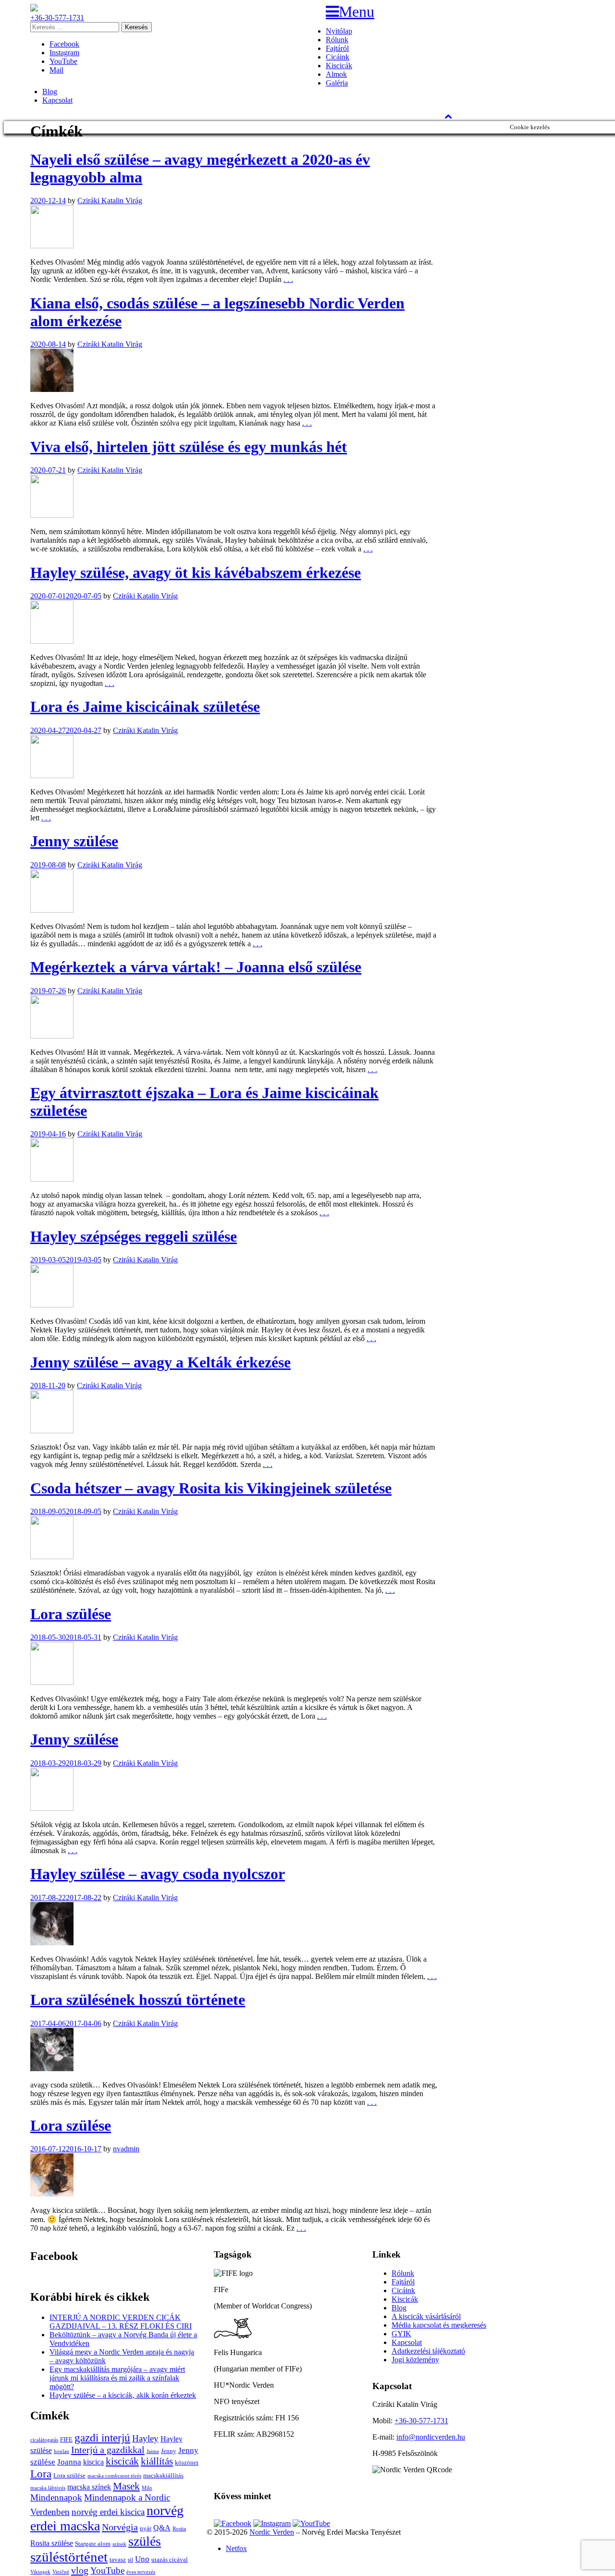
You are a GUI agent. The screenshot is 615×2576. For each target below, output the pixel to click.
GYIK (401, 2334)
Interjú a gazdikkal (108, 2450)
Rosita (179, 2529)
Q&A (162, 2528)
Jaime (153, 2451)
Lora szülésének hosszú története (138, 2000)
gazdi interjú (102, 2438)
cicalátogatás (44, 2440)
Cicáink (338, 57)
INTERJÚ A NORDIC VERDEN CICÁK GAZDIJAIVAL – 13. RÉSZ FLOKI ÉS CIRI (121, 2322)
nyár (146, 2528)
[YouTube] (311, 2523)
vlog (80, 2570)
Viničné (61, 2572)
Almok (336, 74)
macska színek (89, 2487)
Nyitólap (339, 31)
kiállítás (157, 2461)
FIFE (66, 2439)
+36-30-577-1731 (57, 18)
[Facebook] (233, 2523)
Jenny (169, 2451)
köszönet (187, 2462)
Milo (147, 2488)
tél (130, 2560)
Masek (126, 2486)
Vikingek (40, 2572)
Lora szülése (71, 1614)
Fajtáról (337, 48)
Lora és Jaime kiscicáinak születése (145, 707)
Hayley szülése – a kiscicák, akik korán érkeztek (123, 2395)
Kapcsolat (57, 100)
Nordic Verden (272, 2532)
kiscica (93, 2462)
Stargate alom (93, 2544)
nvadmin (126, 2149)
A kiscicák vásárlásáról (426, 2316)
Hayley (145, 2438)
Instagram (64, 53)
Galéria (337, 83)
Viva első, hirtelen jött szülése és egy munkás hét (189, 447)
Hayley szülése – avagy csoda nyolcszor (158, 1874)
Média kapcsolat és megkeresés (439, 2325)
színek (119, 2544)
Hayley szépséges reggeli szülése (134, 1236)
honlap (61, 2451)
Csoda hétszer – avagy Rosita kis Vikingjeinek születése (211, 1488)
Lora (41, 2474)
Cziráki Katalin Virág (110, 201)
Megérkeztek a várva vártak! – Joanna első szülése (196, 967)
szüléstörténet (69, 2557)
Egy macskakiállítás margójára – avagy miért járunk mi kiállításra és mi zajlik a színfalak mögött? (117, 2378)
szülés (145, 2541)
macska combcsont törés (114, 2476)
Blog (50, 92)
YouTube (63, 61)
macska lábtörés (48, 2488)
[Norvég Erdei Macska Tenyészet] (34, 9)
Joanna (69, 2462)
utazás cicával (170, 2559)
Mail (56, 70)
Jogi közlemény (415, 2360)
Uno (142, 2559)
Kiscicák (339, 66)
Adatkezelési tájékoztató (428, 2351)
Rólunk (337, 40)
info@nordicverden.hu (431, 2437)
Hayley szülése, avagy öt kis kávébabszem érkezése (196, 573)
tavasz (118, 2559)
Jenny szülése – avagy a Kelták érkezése (160, 1362)
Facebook (64, 44)
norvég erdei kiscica (108, 2512)
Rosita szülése (52, 2543)
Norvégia (120, 2527)
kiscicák (122, 2461)
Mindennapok (56, 2497)
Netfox (236, 2548)
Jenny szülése (74, 841)
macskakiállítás (163, 2475)
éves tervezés (141, 2572)
